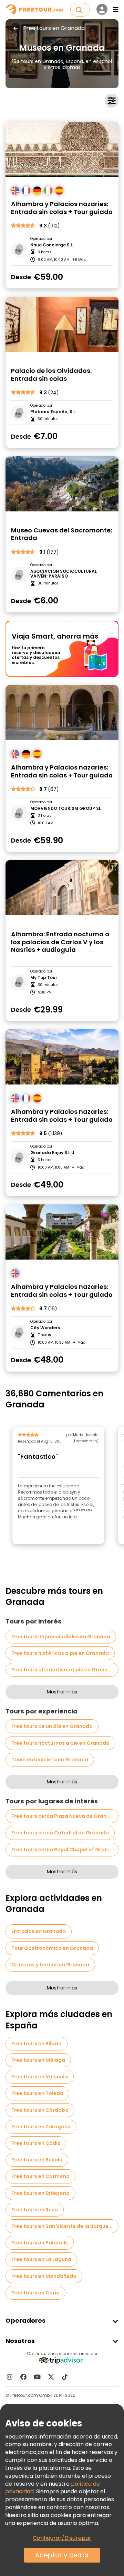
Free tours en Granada (54, 28)
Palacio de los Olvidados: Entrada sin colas (51, 375)
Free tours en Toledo (37, 2093)
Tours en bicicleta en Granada (50, 1760)
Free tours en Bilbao (37, 2044)
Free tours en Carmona (40, 2176)
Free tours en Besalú (37, 2160)
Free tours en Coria (35, 2293)
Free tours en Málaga (38, 2060)
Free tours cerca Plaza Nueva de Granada (64, 1816)
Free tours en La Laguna (41, 2259)
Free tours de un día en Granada (52, 1726)
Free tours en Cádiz (36, 2143)
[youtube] (37, 2377)
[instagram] (10, 2377)
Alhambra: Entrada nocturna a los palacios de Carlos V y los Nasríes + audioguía (60, 942)
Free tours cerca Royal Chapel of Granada (65, 1850)
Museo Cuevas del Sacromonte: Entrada (61, 534)
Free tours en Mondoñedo (44, 2276)
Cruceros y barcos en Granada (50, 1965)
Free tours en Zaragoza (41, 2127)
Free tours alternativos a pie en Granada (63, 1670)
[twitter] (51, 2377)
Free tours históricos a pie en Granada (60, 1653)
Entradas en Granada (39, 1931)
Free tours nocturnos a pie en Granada (60, 1743)
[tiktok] (65, 2377)
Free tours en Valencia (40, 2077)
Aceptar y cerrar (62, 2555)
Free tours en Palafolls (40, 2243)
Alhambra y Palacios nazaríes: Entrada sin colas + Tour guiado (62, 208)
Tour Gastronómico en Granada (52, 1948)
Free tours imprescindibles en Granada (61, 1637)
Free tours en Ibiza (35, 2210)
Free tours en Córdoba (40, 2110)
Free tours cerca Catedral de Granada (60, 1833)
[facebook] (23, 2377)
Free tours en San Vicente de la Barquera (63, 2226)
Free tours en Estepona (40, 2193)
